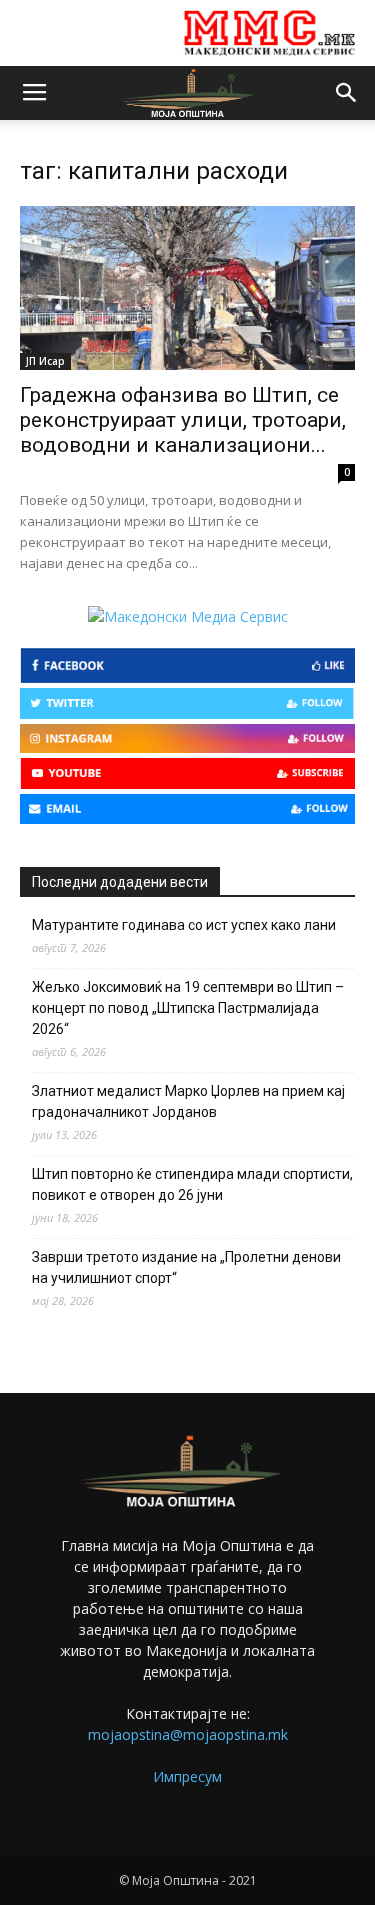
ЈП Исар (45, 361)
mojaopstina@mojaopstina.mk (188, 1734)
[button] (347, 93)
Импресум (187, 1776)
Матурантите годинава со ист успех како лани (184, 925)
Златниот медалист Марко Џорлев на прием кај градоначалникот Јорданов (188, 1101)
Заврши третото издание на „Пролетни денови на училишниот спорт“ (186, 1267)
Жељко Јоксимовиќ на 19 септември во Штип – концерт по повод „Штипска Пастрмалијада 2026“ (188, 1008)
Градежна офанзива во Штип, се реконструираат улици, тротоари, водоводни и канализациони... (183, 420)
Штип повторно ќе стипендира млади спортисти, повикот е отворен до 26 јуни (192, 1184)
